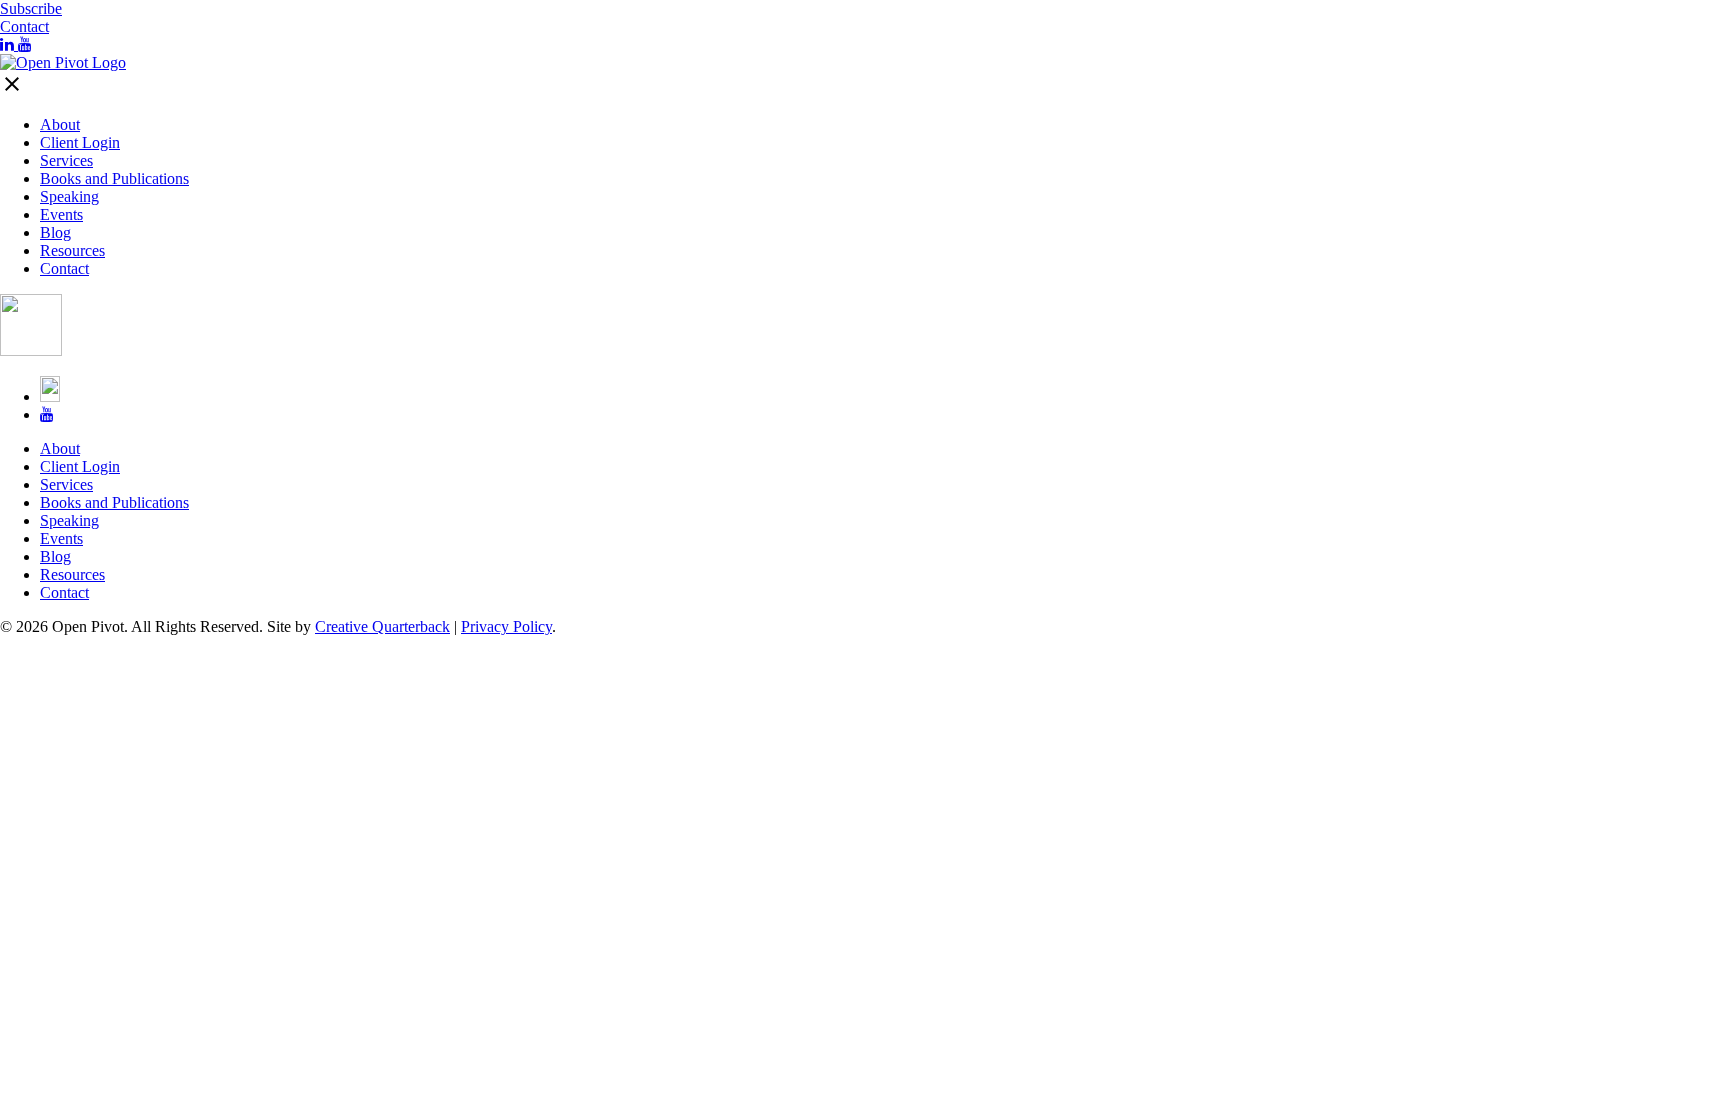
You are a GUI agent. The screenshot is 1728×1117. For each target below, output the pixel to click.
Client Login (80, 142)
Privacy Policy (506, 626)
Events (61, 214)
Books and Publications (114, 178)
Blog (55, 232)
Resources (72, 250)
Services (66, 160)
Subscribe (31, 8)
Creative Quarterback (382, 626)
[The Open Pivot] (63, 62)
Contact (24, 26)
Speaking (69, 196)
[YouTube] (25, 44)
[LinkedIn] (9, 44)
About (60, 124)
